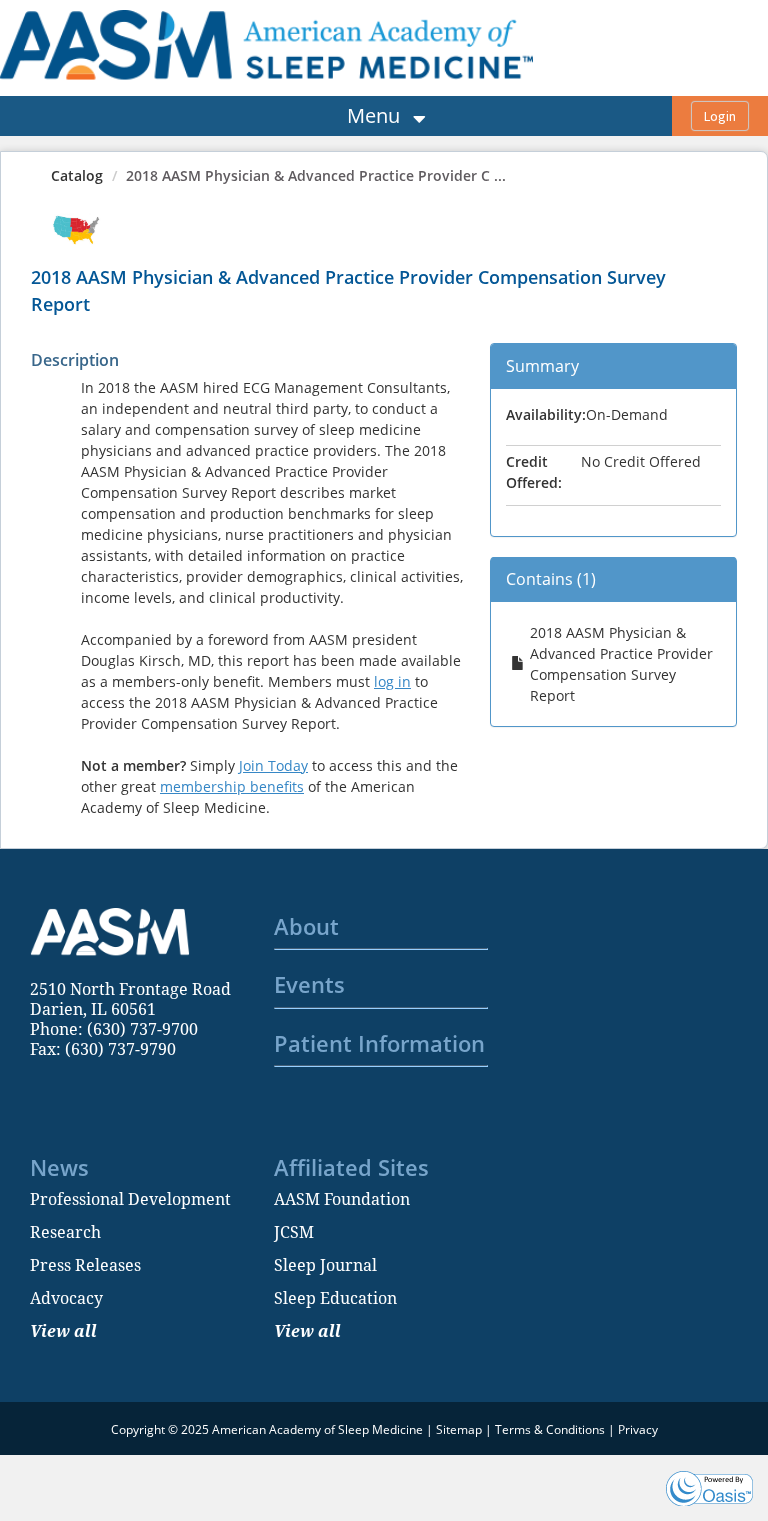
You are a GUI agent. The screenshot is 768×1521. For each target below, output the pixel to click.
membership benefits (232, 786)
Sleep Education (335, 1298)
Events (309, 984)
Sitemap (459, 1429)
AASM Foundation (342, 1199)
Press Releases (85, 1265)
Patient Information (379, 1043)
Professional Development (130, 1199)
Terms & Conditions (550, 1429)
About (306, 926)
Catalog (77, 175)
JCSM (294, 1232)
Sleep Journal (325, 1265)
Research (65, 1232)
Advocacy (66, 1298)
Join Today (273, 765)
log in (392, 681)
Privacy (638, 1429)
